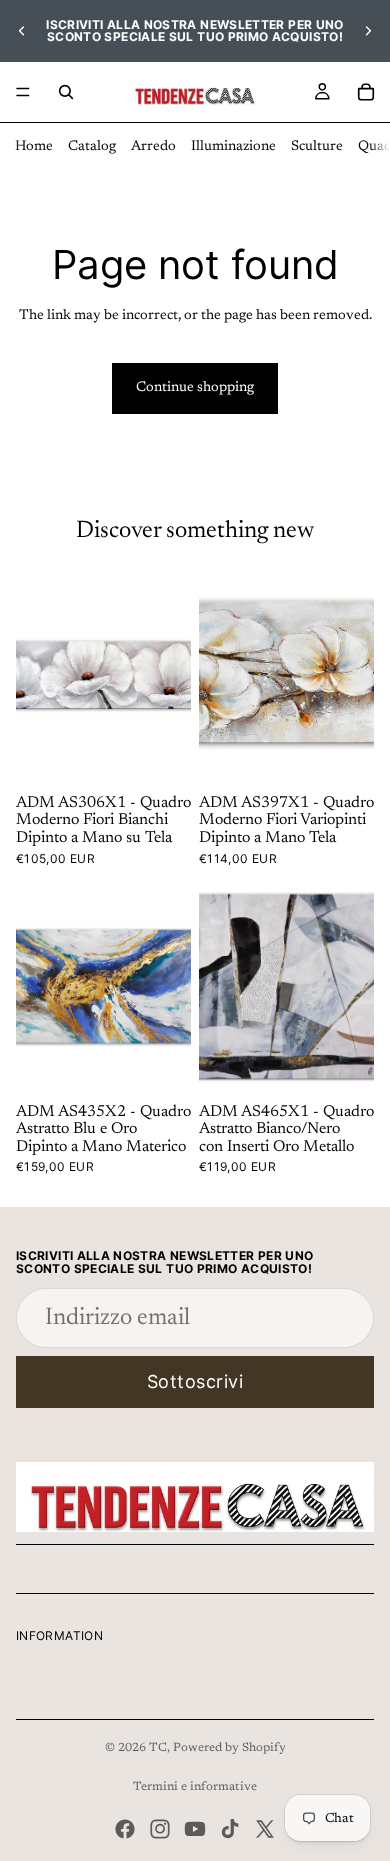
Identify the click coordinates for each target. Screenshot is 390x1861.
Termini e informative (195, 1787)
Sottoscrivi (195, 1381)
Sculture (317, 147)
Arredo (153, 147)
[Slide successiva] (368, 31)
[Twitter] (265, 1829)
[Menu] (23, 92)
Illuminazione (233, 147)
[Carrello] (366, 92)
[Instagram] (160, 1829)
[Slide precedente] (22, 31)
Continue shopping (195, 388)
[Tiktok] (230, 1829)
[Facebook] (125, 1829)
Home (34, 147)
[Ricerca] (66, 92)
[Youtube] (195, 1829)
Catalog (92, 147)
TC (158, 1748)
